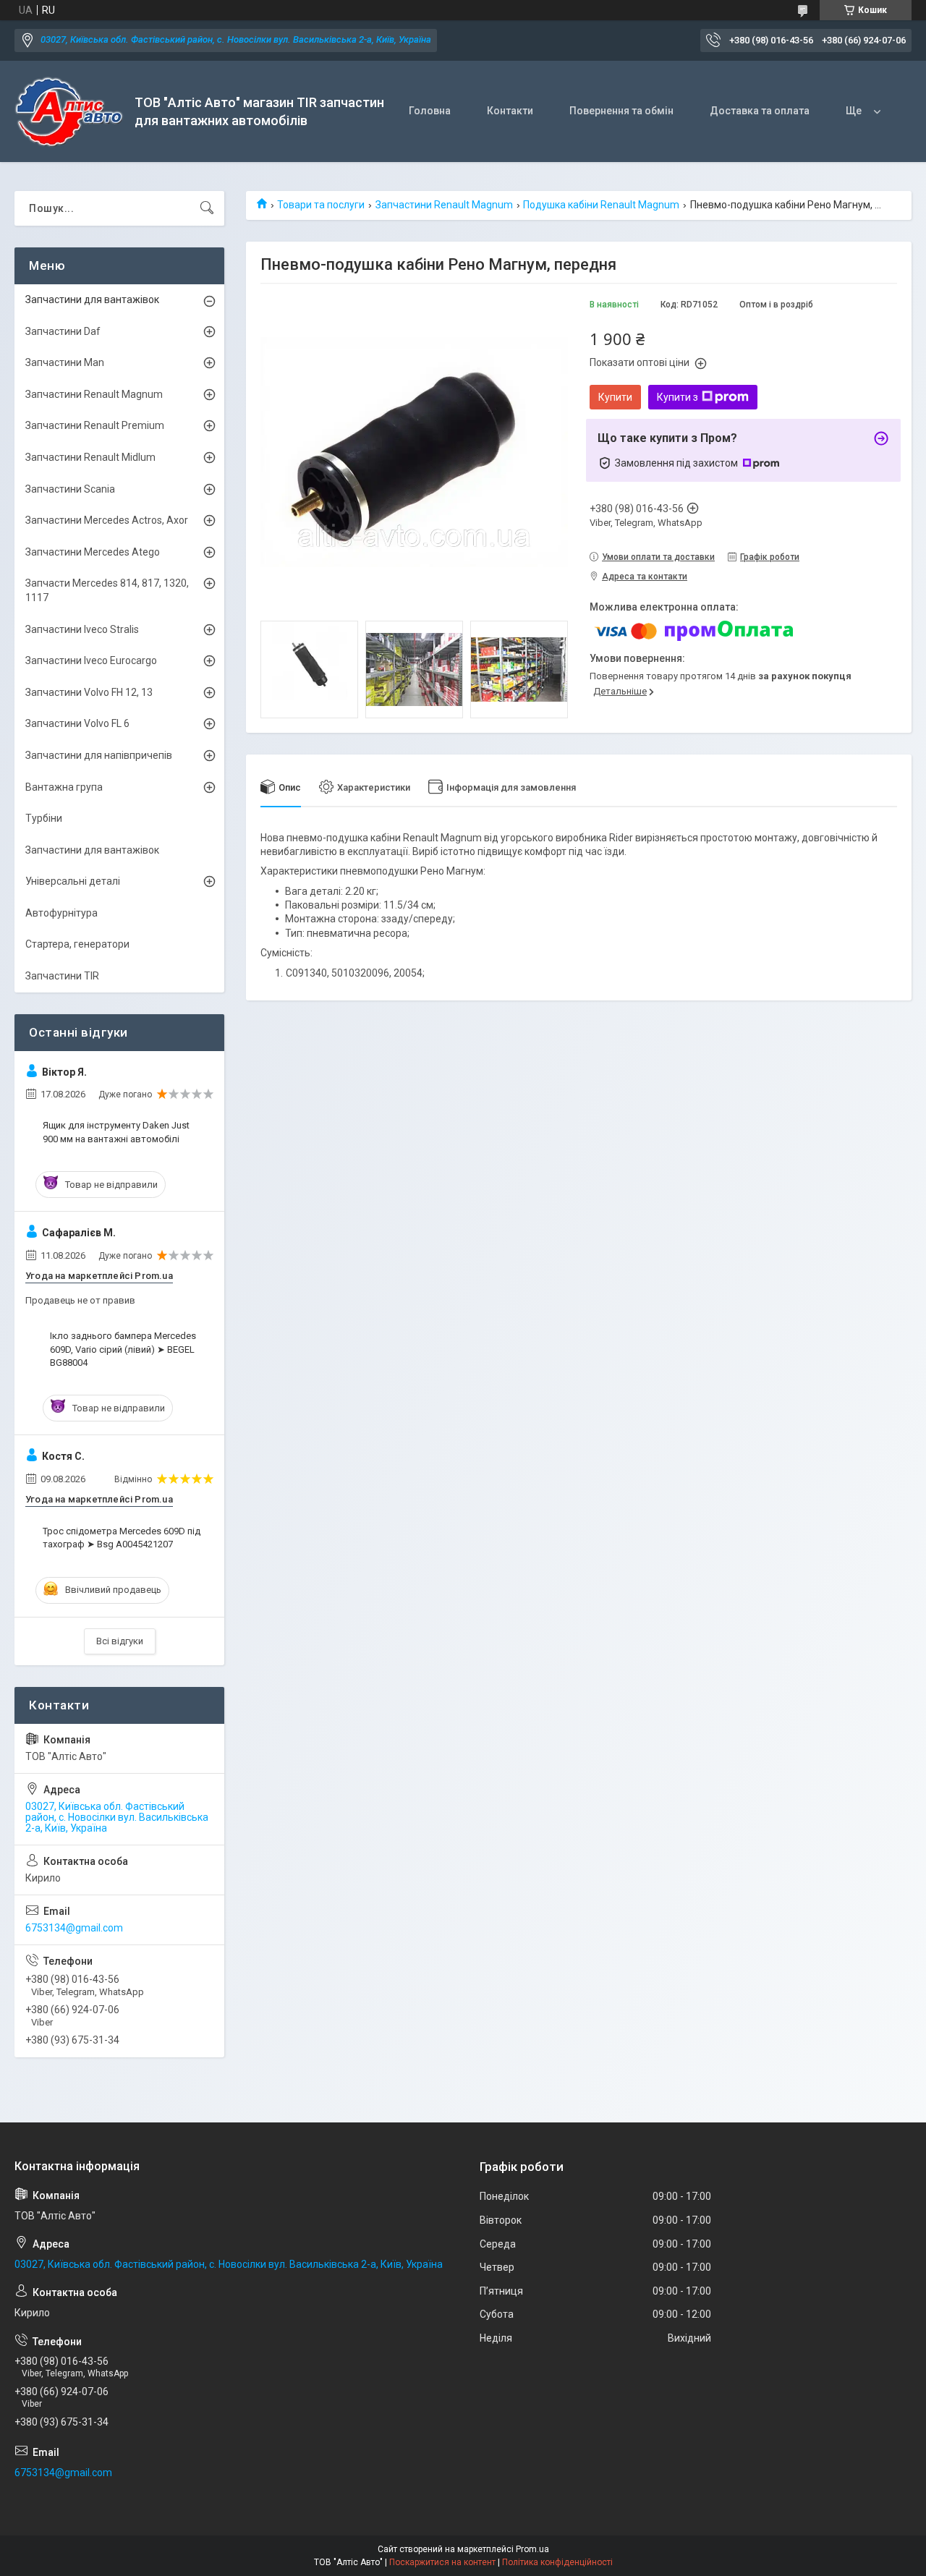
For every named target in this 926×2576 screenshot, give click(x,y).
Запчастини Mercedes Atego (93, 552)
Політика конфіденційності (557, 2562)
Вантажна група (64, 787)
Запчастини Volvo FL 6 (77, 723)
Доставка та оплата (760, 111)
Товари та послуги (321, 205)
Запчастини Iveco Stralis (82, 629)
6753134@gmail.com (74, 1928)
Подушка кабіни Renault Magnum (601, 205)
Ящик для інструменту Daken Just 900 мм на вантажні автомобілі (116, 1132)
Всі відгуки (120, 1641)
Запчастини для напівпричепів (99, 755)
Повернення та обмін (621, 111)
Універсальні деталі (73, 881)
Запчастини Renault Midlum (90, 457)
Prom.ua (532, 2549)
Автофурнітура (61, 913)
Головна (430, 111)
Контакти (510, 111)
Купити (615, 397)
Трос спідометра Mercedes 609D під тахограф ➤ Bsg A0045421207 (122, 1538)
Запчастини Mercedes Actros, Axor (107, 520)
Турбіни (44, 818)
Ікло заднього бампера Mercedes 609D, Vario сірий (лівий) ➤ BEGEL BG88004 (123, 1349)
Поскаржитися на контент (442, 2562)
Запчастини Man (65, 362)
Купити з (677, 397)
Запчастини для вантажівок (92, 299)
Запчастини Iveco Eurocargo (91, 660)
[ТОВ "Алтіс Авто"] (69, 112)
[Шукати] (207, 208)
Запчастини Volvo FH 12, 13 (89, 692)
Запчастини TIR (62, 976)
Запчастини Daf (63, 331)
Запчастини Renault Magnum (444, 205)
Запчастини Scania (70, 489)
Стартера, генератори (77, 944)
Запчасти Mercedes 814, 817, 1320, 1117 (107, 590)
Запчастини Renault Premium (95, 425)
